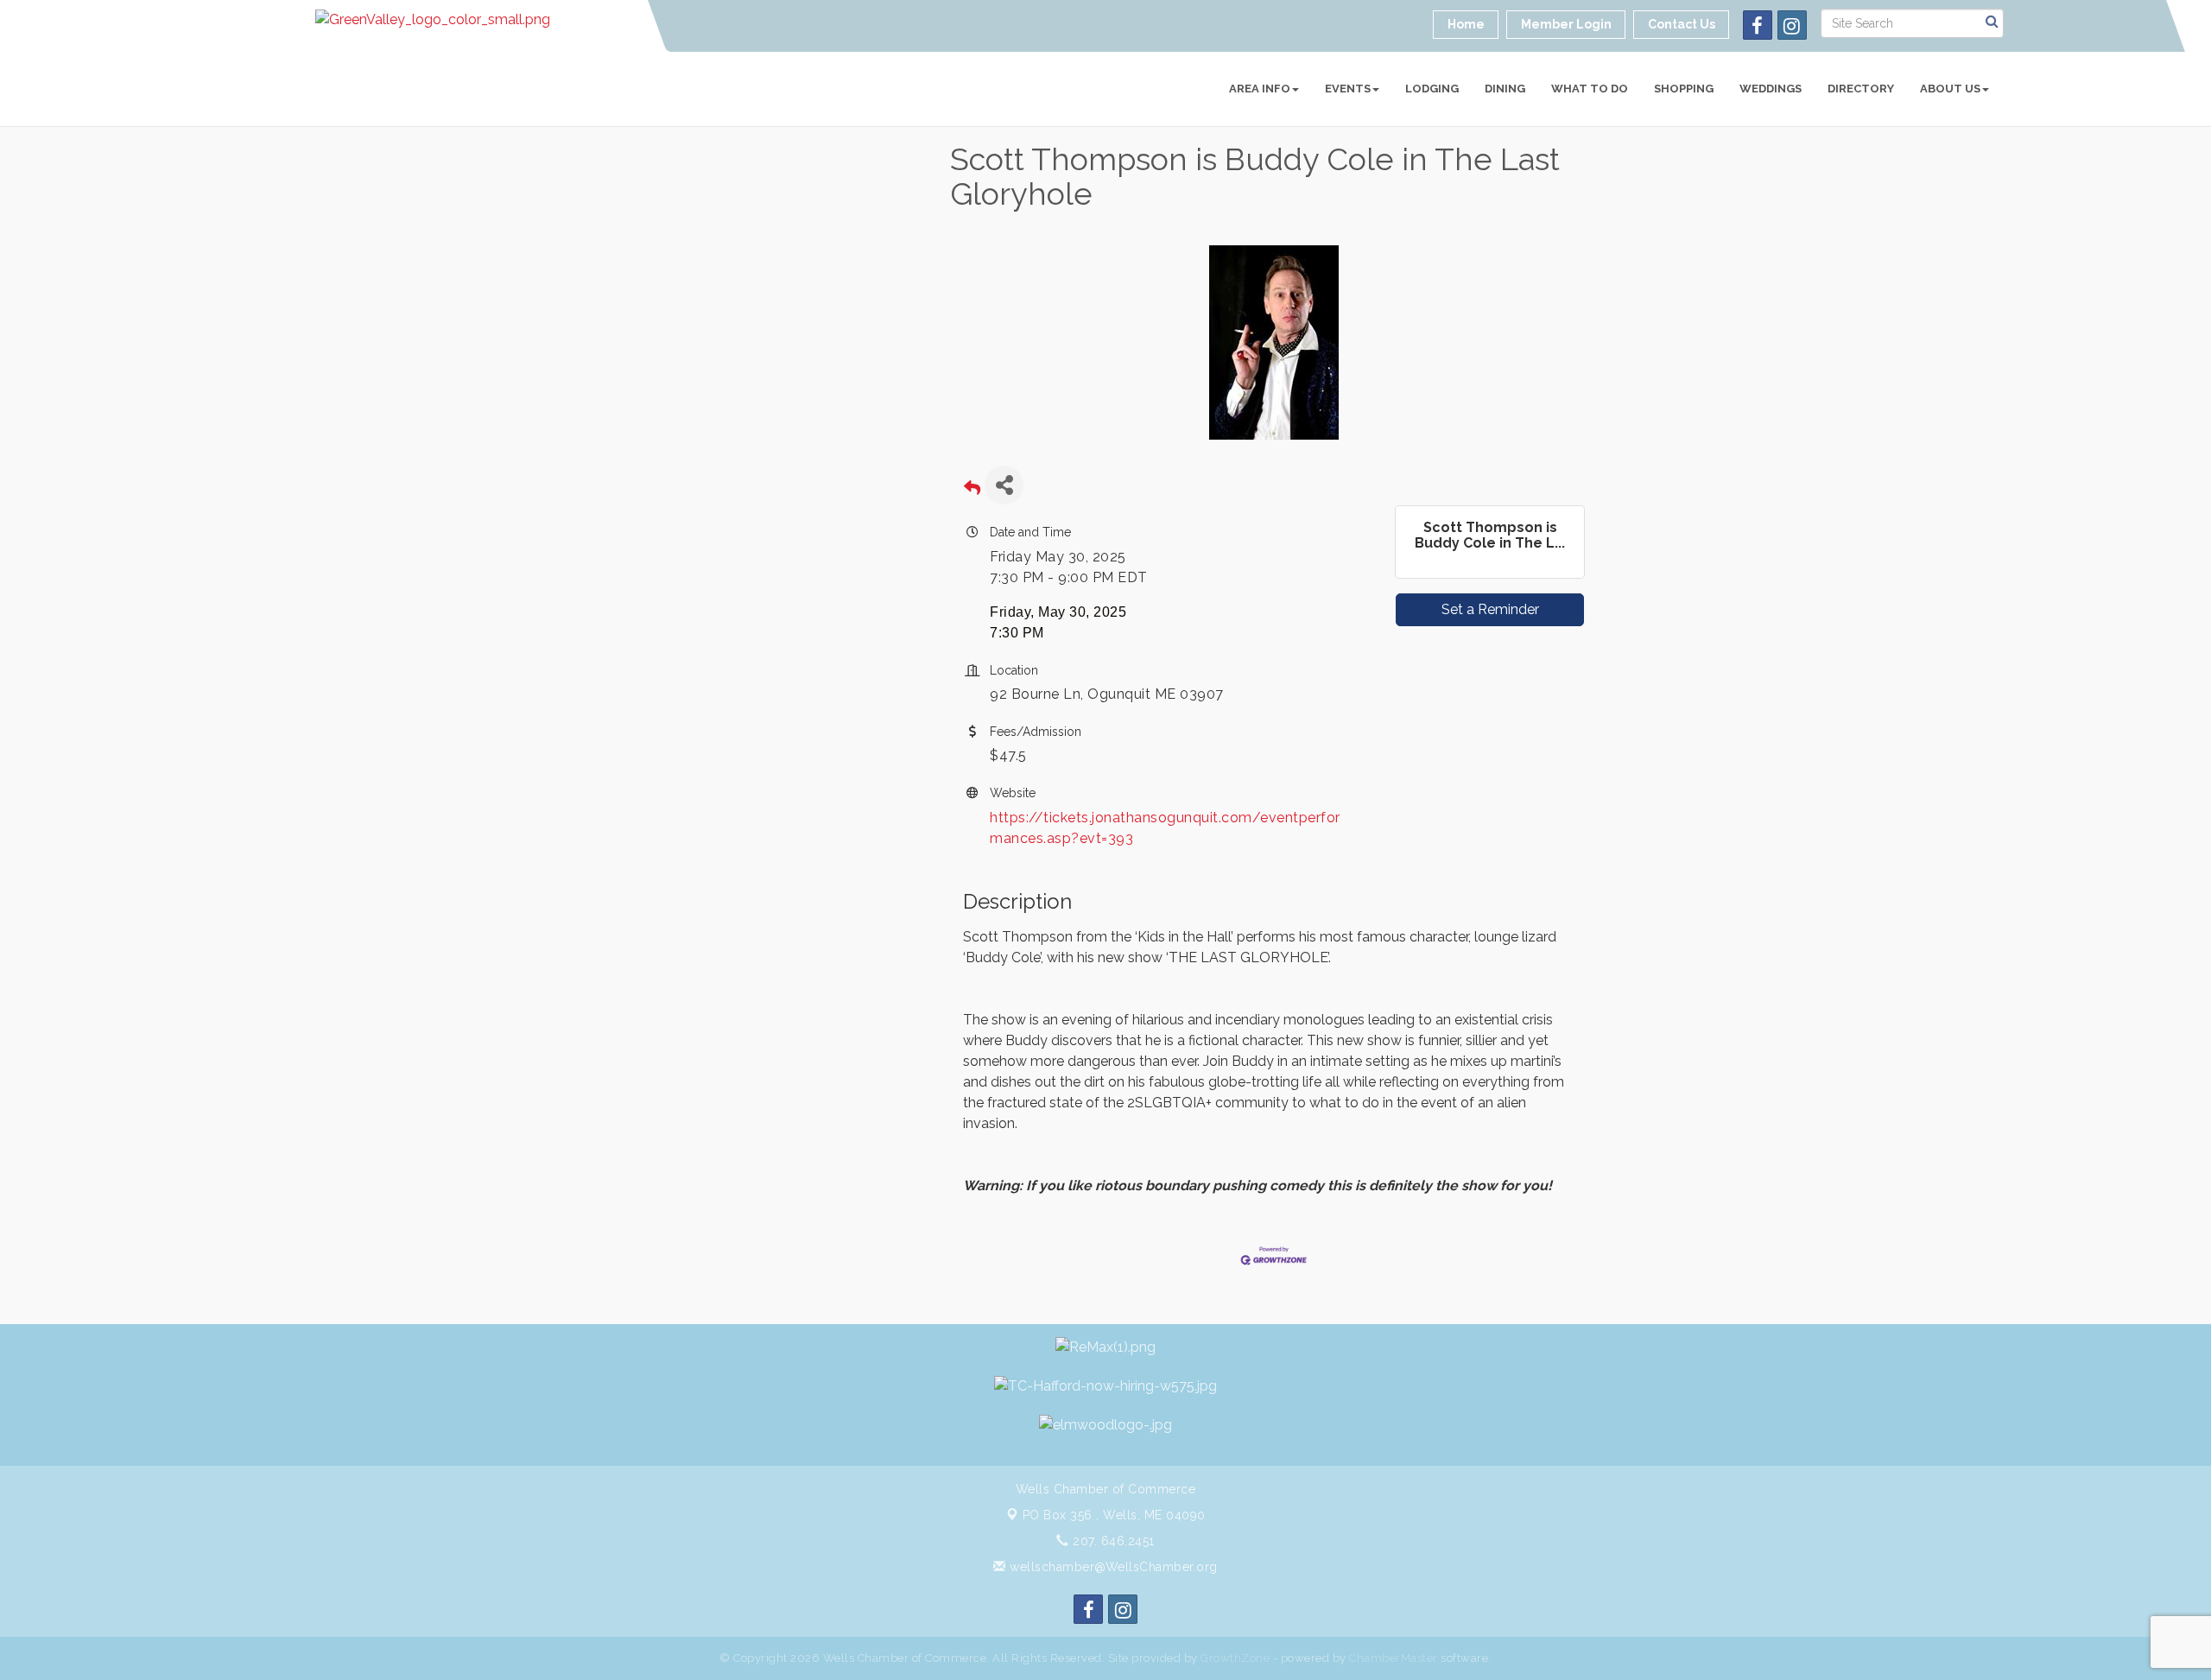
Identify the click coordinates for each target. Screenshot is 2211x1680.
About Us (1950, 89)
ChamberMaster (1394, 1658)
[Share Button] (1004, 485)
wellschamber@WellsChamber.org (1112, 1567)
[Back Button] (972, 490)
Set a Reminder (1490, 609)
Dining (1505, 89)
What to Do (1590, 89)
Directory (1861, 89)
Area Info (1260, 89)
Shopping (1684, 89)
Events (1348, 89)
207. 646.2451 (1112, 1541)
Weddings (1771, 89)
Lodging (1432, 89)
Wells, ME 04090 (1114, 1515)
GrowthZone (1235, 1658)
